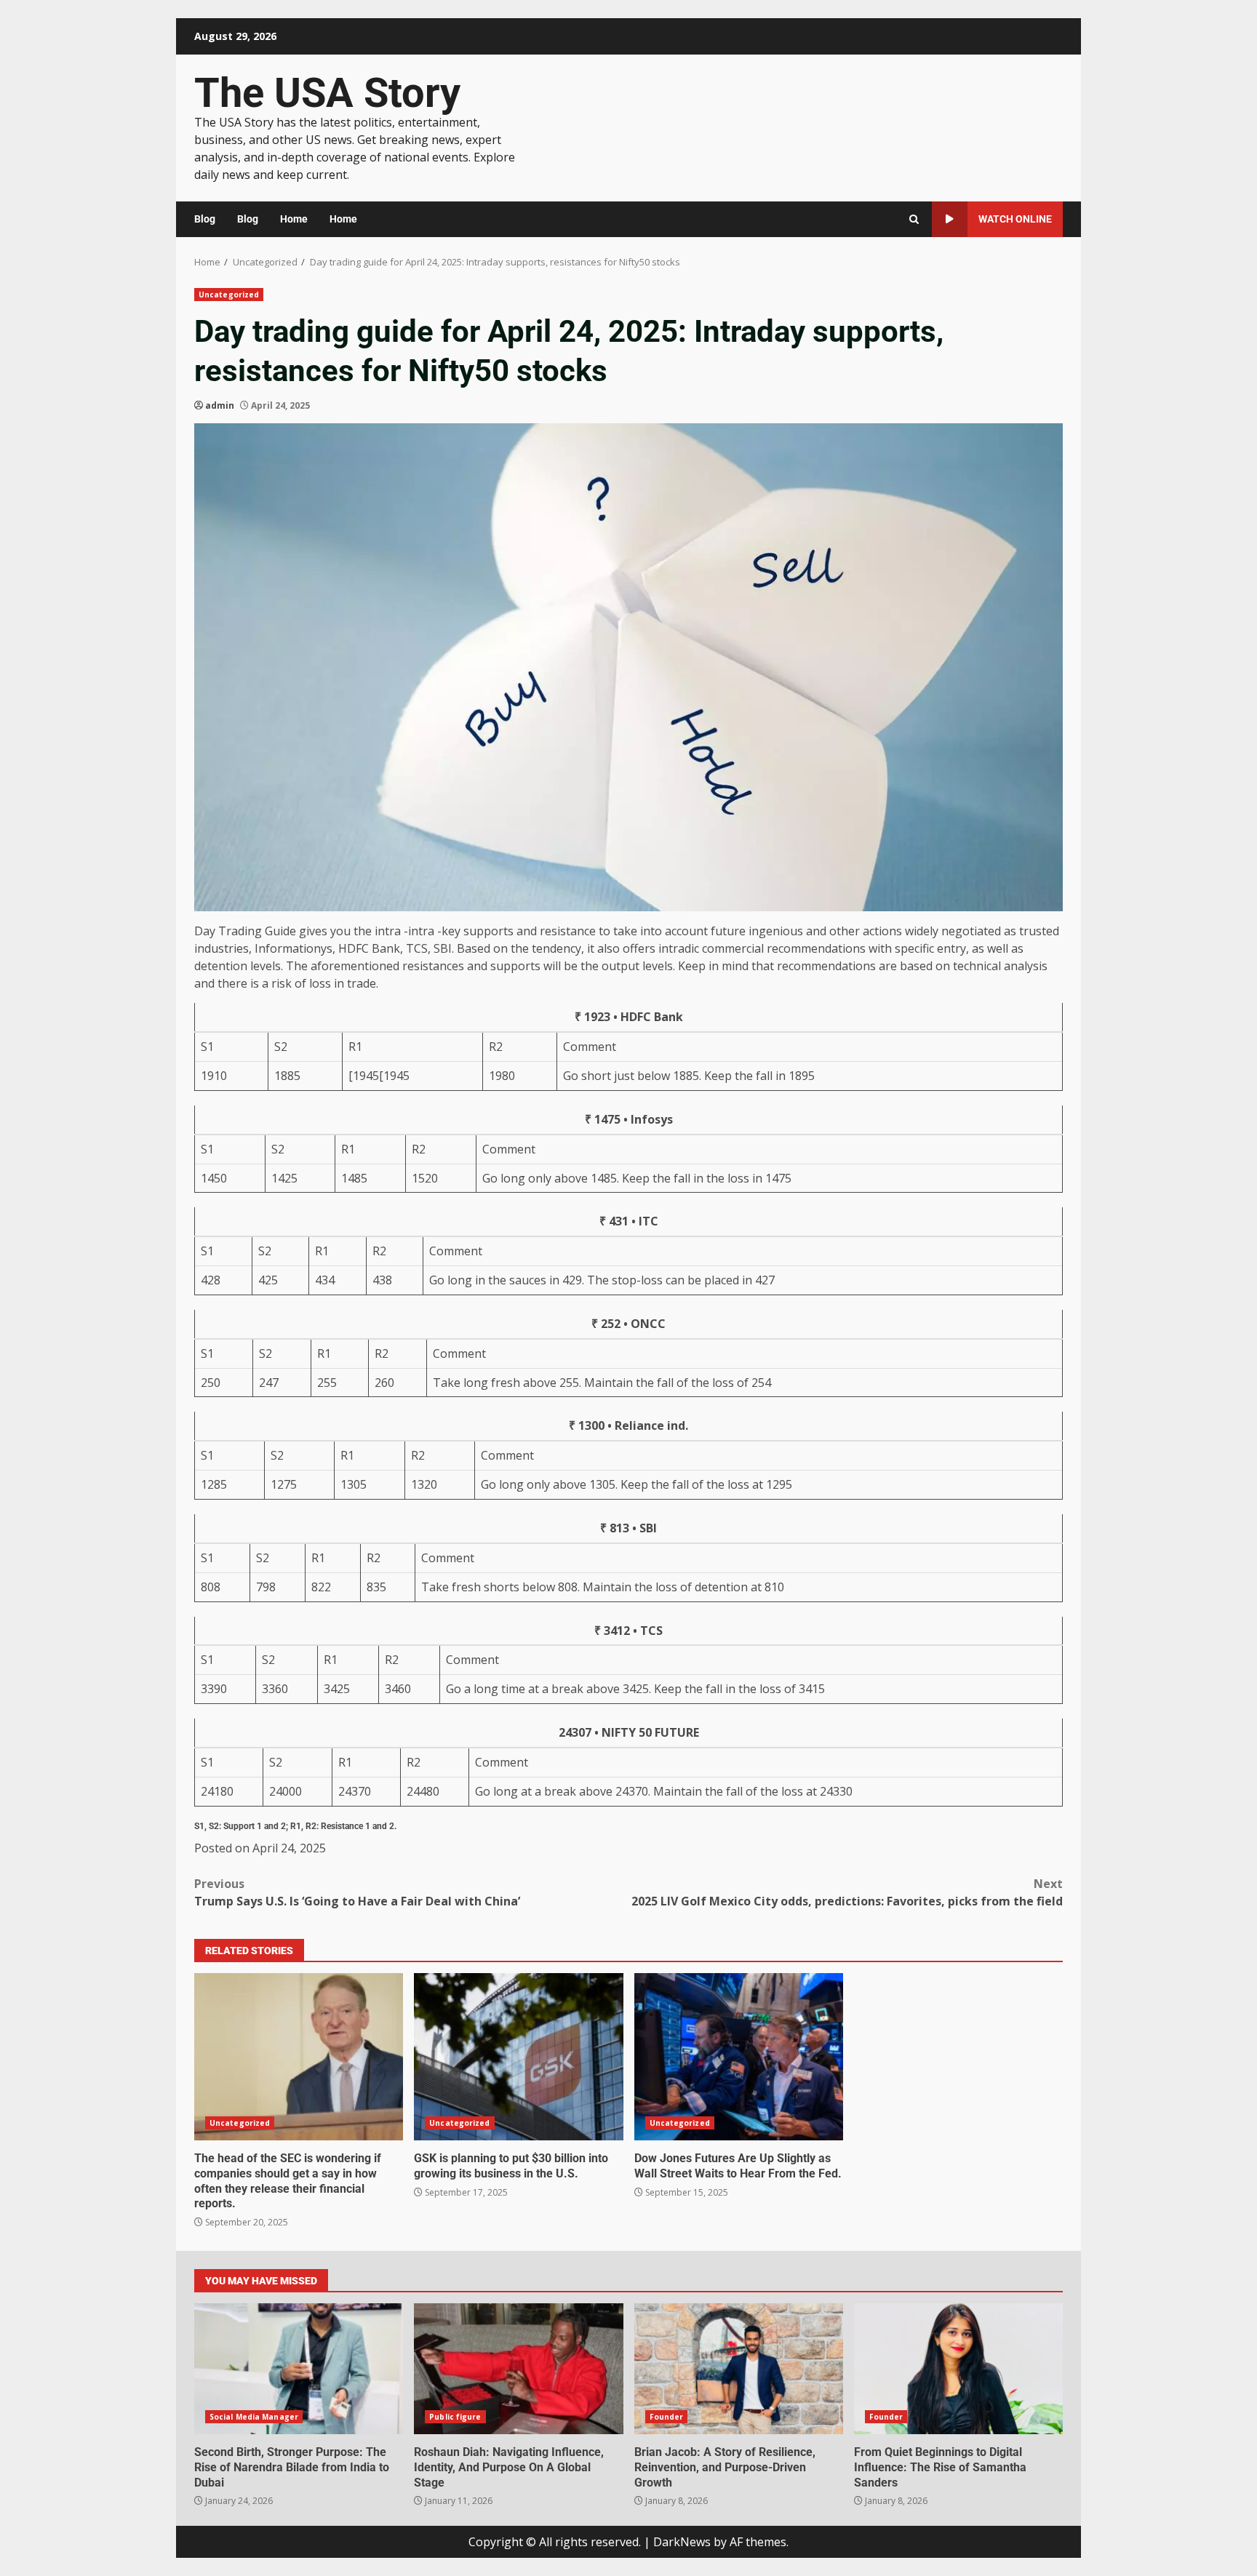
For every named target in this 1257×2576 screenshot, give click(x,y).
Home (294, 219)
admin (220, 405)
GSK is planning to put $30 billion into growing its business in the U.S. (518, 2057)
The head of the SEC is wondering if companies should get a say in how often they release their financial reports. (299, 2057)
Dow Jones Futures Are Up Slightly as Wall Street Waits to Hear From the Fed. (739, 2057)
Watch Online (1015, 219)
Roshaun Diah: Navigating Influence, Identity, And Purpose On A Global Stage (518, 2369)
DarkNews (682, 2542)
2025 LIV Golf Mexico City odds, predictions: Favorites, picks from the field (847, 1892)
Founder (667, 2417)
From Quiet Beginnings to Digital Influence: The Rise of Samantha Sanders (958, 2369)
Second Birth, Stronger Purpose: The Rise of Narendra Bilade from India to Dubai (299, 2369)
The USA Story (327, 93)
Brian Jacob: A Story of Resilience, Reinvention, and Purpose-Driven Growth (739, 2369)
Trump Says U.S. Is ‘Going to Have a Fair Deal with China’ (357, 1892)
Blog (205, 219)
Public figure (455, 2417)
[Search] (914, 219)
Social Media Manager (254, 2417)
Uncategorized (229, 295)
